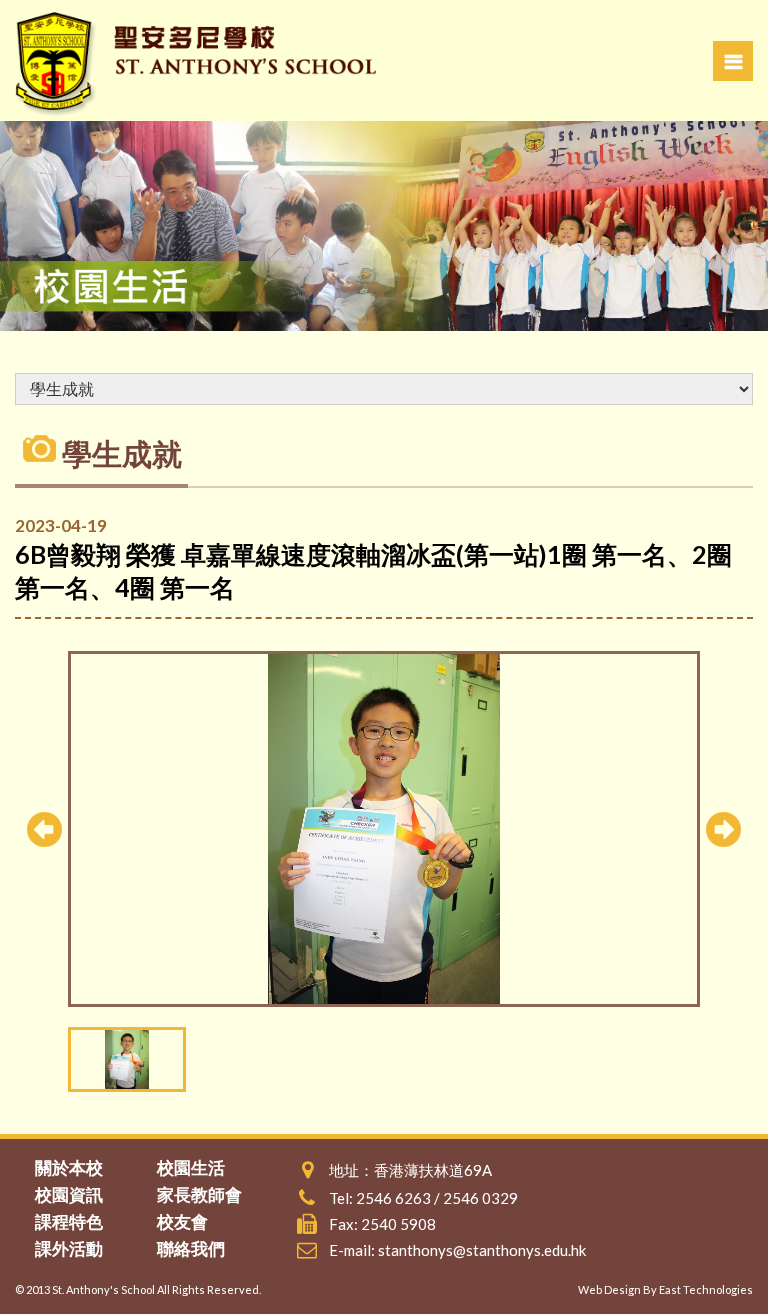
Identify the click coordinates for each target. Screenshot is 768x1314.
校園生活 (191, 1167)
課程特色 (69, 1221)
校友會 (182, 1221)
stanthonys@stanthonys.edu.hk (482, 1250)
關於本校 (69, 1167)
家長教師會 (199, 1194)
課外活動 (69, 1248)
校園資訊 (69, 1194)
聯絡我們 (191, 1248)
